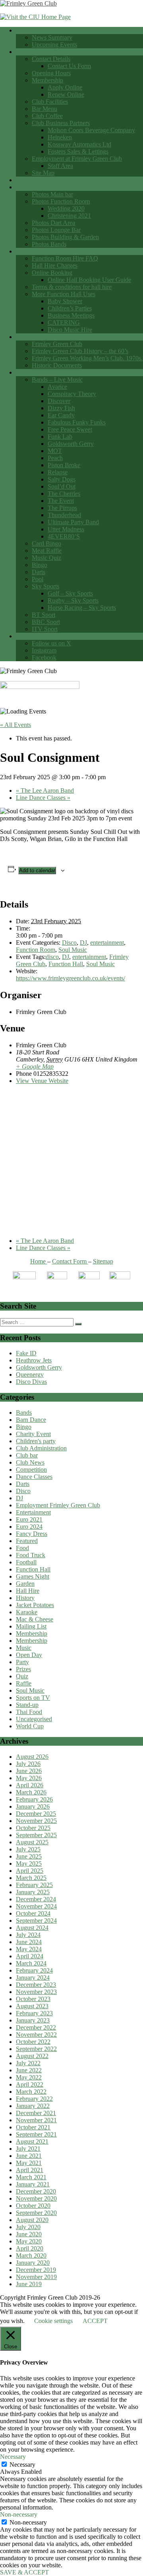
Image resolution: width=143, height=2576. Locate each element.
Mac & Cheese (35, 1619)
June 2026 (29, 1771)
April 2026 (30, 1785)
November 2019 (36, 2277)
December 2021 (36, 2113)
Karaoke (27, 1612)
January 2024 (33, 1978)
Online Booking (52, 273)
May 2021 (29, 2163)
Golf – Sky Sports (70, 593)
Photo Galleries (35, 187)
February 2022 (34, 2099)
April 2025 (30, 1871)
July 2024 (28, 1935)
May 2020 (29, 2241)
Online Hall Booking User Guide (89, 280)
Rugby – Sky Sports (73, 600)
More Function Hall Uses (64, 294)
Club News (30, 1462)
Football (26, 1562)
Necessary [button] (13, 2457)
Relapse (58, 472)
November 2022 (36, 2035)
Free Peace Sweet (70, 429)
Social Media (32, 636)
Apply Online (65, 87)
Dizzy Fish (61, 408)
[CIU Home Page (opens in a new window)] (35, 17)
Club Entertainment (40, 372)
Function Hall (66, 964)
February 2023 (34, 2013)
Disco (69, 943)
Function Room (36, 950)
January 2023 (33, 2020)
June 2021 (29, 2156)
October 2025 (33, 1828)
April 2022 (30, 2084)
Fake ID (26, 1353)
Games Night (33, 1576)
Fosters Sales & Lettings (78, 151)
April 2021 (30, 2170)
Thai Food (29, 1712)
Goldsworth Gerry (71, 444)
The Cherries (64, 494)
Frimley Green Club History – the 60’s (80, 351)
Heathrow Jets (34, 1360)
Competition (31, 1470)
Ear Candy (61, 415)
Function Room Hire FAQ (65, 258)
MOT (55, 451)
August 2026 (32, 1757)
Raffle (24, 1683)
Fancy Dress (32, 1534)
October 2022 (33, 2042)
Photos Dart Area (53, 223)
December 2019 (36, 2270)
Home (24, 30)
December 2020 (36, 2191)
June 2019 (29, 2284)
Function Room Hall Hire (48, 251)
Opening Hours (51, 73)
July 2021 (28, 2149)
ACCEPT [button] (95, 2321)
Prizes (23, 1669)
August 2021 (32, 2141)
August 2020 (32, 2220)
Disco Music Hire (70, 330)
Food (22, 1548)
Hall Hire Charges (55, 265)
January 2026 (33, 1806)
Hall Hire (28, 1591)
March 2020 (31, 2255)
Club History (32, 337)
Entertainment (33, 1512)
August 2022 (32, 2056)
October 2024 (33, 1913)
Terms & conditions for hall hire (72, 287)
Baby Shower (65, 301)
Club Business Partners (61, 123)
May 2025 (29, 1864)
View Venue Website (42, 1081)
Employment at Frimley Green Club (77, 159)
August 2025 (32, 1842)
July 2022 (28, 2063)
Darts (39, 572)
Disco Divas (31, 1382)
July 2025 (28, 1849)
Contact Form (70, 1261)
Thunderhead (64, 515)
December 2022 (36, 2027)
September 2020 (36, 2213)
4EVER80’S (64, 536)
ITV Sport (45, 629)
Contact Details (51, 59)
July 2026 (28, 1764)
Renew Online (66, 94)
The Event (61, 501)
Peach (55, 458)
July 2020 (28, 2227)
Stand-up (27, 1705)
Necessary (22, 2465)
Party (22, 1662)
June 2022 (29, 2070)
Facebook (44, 657)
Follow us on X (51, 643)
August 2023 (32, 2006)
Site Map (43, 173)
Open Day (29, 1655)
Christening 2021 (69, 216)
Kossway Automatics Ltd (79, 144)
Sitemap (103, 1261)
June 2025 (29, 1856)
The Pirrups (62, 508)
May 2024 (29, 1949)
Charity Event (33, 1434)
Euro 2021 (29, 1519)
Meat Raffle (47, 551)
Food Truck (31, 1555)
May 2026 (29, 1778)
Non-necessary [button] (19, 2514)
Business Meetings (71, 315)
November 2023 (36, 1992)
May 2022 (29, 2077)
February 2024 (34, 1970)
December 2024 (36, 1899)
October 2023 (33, 1999)
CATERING (64, 322)
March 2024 (31, 1963)
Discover (59, 401)
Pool (38, 579)
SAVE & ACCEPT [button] (24, 2572)
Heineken (60, 137)
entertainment (107, 943)
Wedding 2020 (66, 208)
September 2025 (36, 1835)
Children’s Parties (70, 308)
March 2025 (31, 1878)
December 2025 (36, 1814)
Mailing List (31, 1626)
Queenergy (30, 1375)
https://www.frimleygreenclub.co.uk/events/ (71, 978)
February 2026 (34, 1799)
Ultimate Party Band (73, 522)
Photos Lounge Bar (56, 230)
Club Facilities (50, 102)
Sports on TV (33, 1698)
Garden (25, 1584)
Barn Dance (31, 1420)
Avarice (57, 387)
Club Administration (41, 1448)
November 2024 (36, 1906)
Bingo (40, 565)
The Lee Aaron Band (45, 790)
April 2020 (30, 2248)
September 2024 (36, 1921)
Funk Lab (60, 437)
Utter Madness (66, 529)
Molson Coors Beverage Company (91, 130)
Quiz (22, 1676)
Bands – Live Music (57, 380)
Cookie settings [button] (53, 2321)
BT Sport (43, 615)
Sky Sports (45, 586)
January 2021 (33, 2184)
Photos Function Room (61, 201)
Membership (47, 80)
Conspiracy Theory (72, 394)
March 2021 (31, 2177)
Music (24, 1648)
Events (24, 180)
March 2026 (31, 1792)
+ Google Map (35, 1066)
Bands (24, 1413)
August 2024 (32, 1928)
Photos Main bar (52, 194)
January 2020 (33, 2263)
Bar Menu (44, 109)
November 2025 (36, 1821)
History (25, 1598)
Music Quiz (46, 558)
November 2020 (36, 2198)
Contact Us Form (69, 66)
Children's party (36, 1441)
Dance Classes (34, 1477)
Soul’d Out (62, 486)
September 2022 (36, 2049)
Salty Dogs (62, 479)
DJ (83, 943)
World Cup (30, 1726)
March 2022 (31, 2092)
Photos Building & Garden (65, 237)
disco (52, 957)
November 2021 (36, 2120)
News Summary (52, 37)
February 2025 (34, 1885)
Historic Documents (57, 365)
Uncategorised (34, 1719)
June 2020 (29, 2234)
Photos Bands (49, 244)
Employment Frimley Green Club (58, 1505)
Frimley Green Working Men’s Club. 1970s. (87, 358)
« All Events (15, 725)
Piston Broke (64, 465)
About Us (28, 52)
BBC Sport (46, 622)
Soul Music (73, 950)
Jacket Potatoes (35, 1605)
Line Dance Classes (43, 798)
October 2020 (33, 2206)
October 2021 (33, 2127)
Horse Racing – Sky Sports (82, 608)
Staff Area (60, 166)
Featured (27, 1541)
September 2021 (36, 2134)
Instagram (44, 650)
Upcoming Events (54, 45)
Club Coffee (47, 116)
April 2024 (30, 1956)
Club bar (27, 1455)
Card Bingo (46, 543)
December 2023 (36, 1985)
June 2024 (29, 1942)
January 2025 (33, 1892)
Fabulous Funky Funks (77, 422)
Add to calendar (37, 870)
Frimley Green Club (57, 344)
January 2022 (33, 2106)
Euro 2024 (29, 1527)
